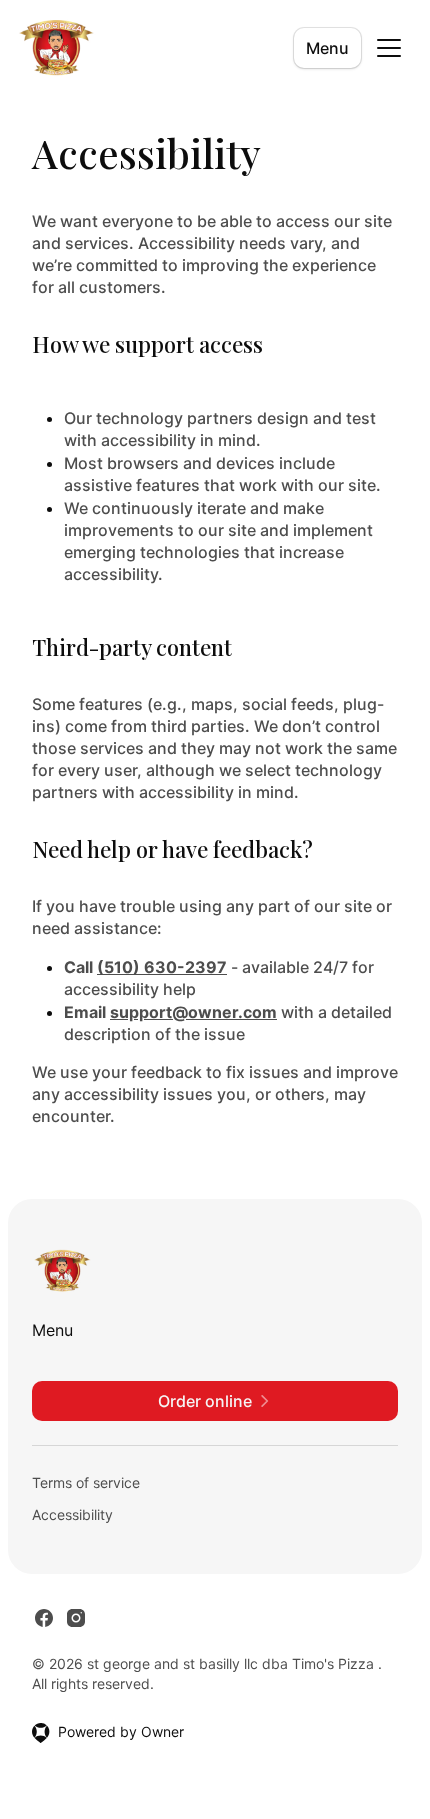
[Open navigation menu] (389, 48)
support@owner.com (193, 1012)
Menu (327, 48)
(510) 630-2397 (162, 967)
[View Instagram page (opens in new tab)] (76, 1618)
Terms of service (86, 1482)
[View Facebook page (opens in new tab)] (44, 1618)
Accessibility (72, 1514)
